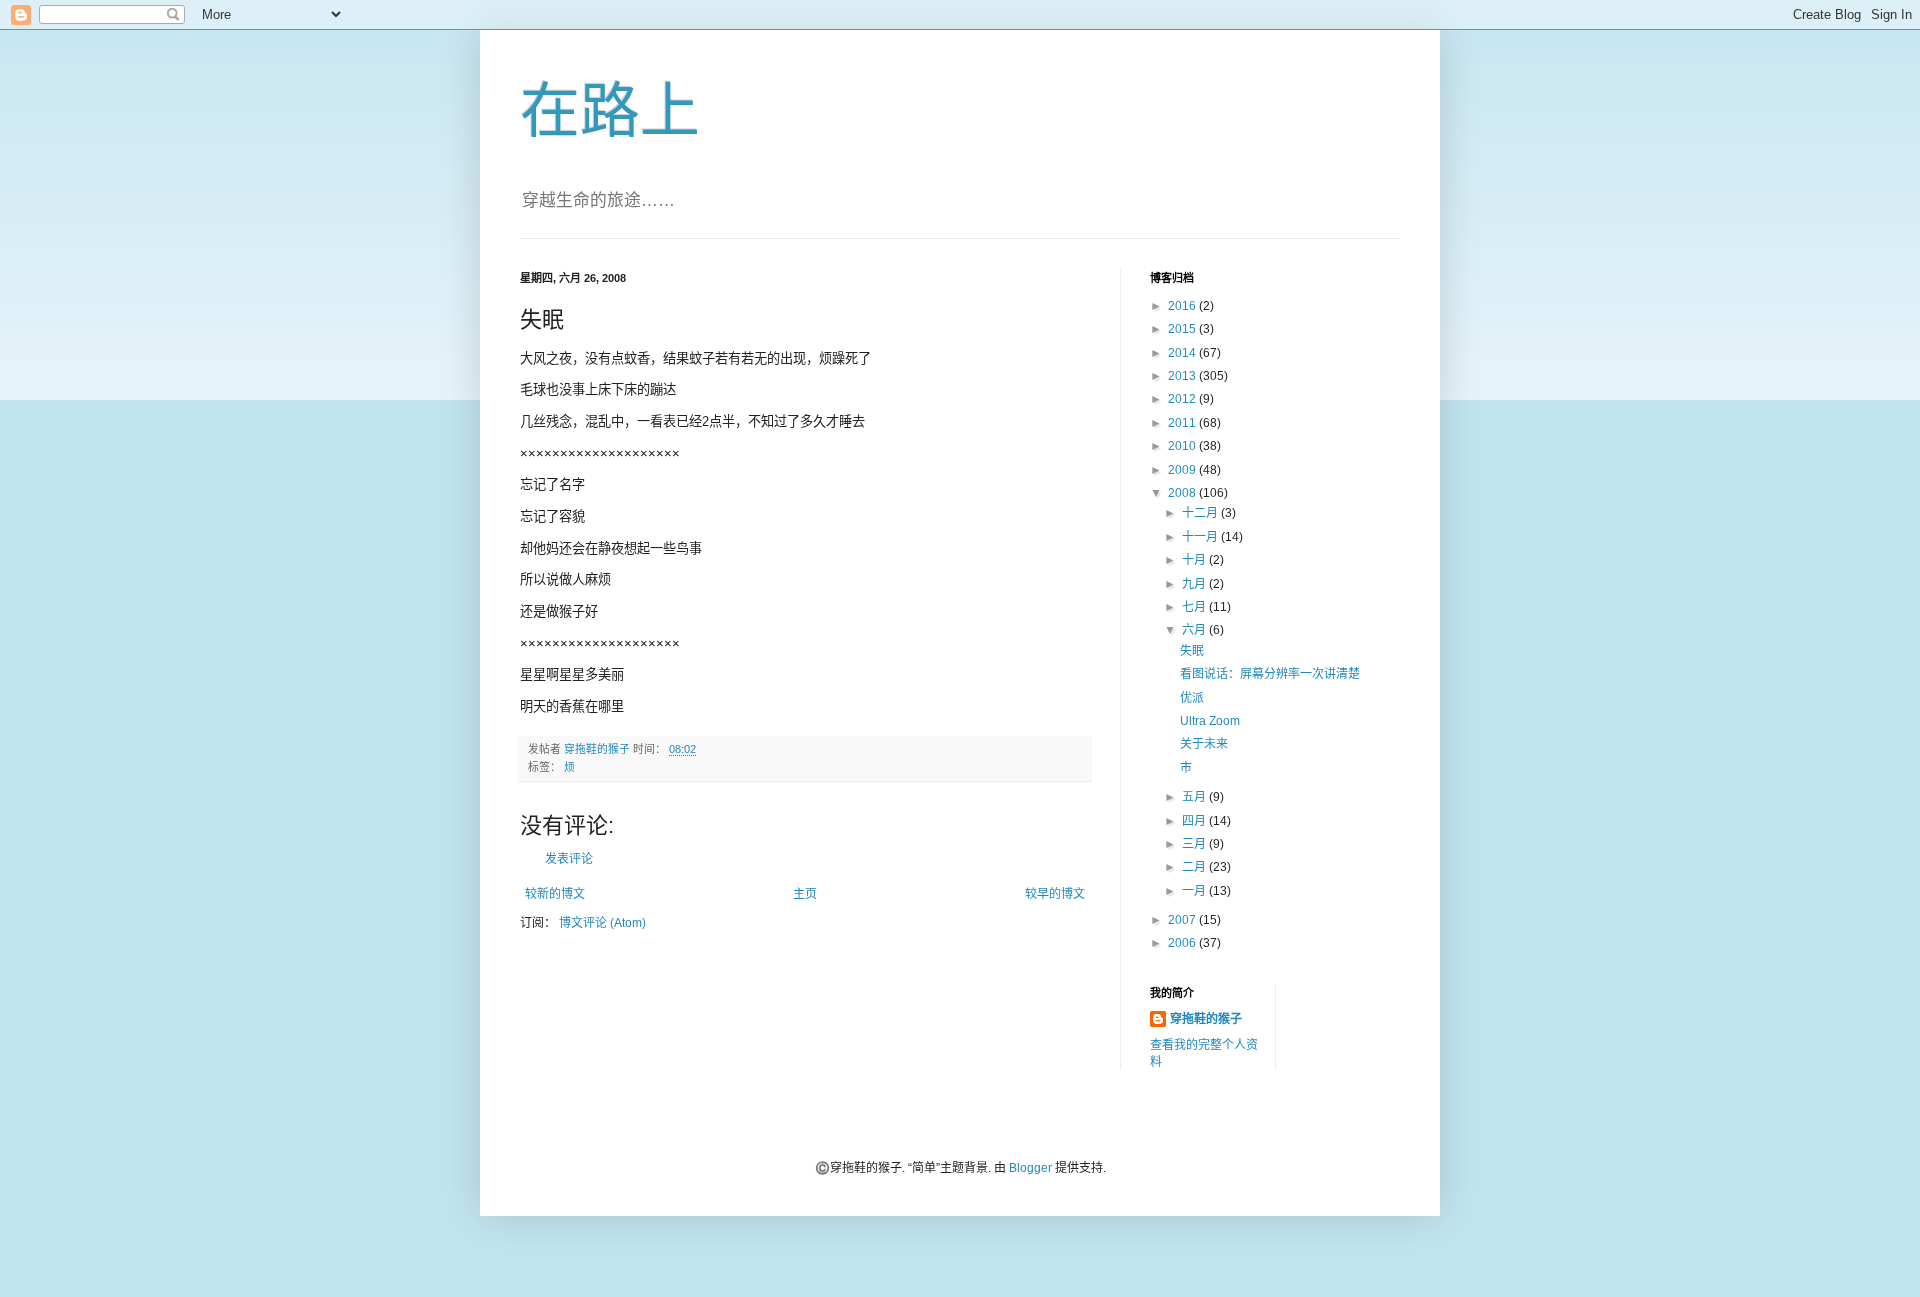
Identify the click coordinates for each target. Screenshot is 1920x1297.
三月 (1195, 844)
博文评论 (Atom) (602, 923)
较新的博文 (555, 894)
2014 (1183, 353)
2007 (1183, 920)
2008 (1183, 493)
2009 (1183, 470)
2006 (1183, 943)
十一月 (1201, 537)
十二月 (1201, 513)
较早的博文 (1055, 894)
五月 (1195, 797)
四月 (1195, 821)
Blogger (1030, 1168)
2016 (1183, 306)
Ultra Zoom (1210, 721)
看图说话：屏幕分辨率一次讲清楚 (1270, 674)
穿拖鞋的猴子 (1206, 1019)
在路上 (610, 111)
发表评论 (569, 859)
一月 (1195, 891)
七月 (1195, 607)
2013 (1183, 376)
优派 (1192, 698)
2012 (1183, 399)
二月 (1195, 867)
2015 (1183, 329)
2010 (1183, 446)
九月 (1195, 584)
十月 (1195, 560)
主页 (805, 894)
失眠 (1192, 651)
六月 (1195, 630)
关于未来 (1204, 744)
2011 (1183, 423)
